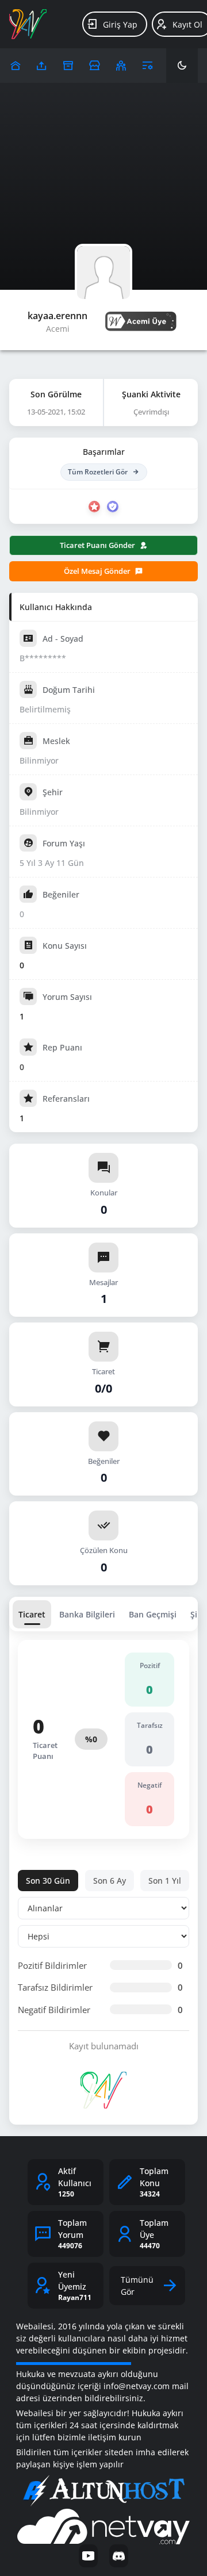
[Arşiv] (68, 66)
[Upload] (15, 66)
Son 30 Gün (48, 1881)
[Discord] (119, 2556)
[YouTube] (88, 2556)
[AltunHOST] (103, 2491)
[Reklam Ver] (95, 66)
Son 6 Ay (110, 1881)
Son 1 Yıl (165, 1881)
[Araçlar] (147, 66)
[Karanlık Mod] (182, 66)
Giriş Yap (120, 24)
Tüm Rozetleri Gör (98, 472)
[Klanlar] (121, 66)
